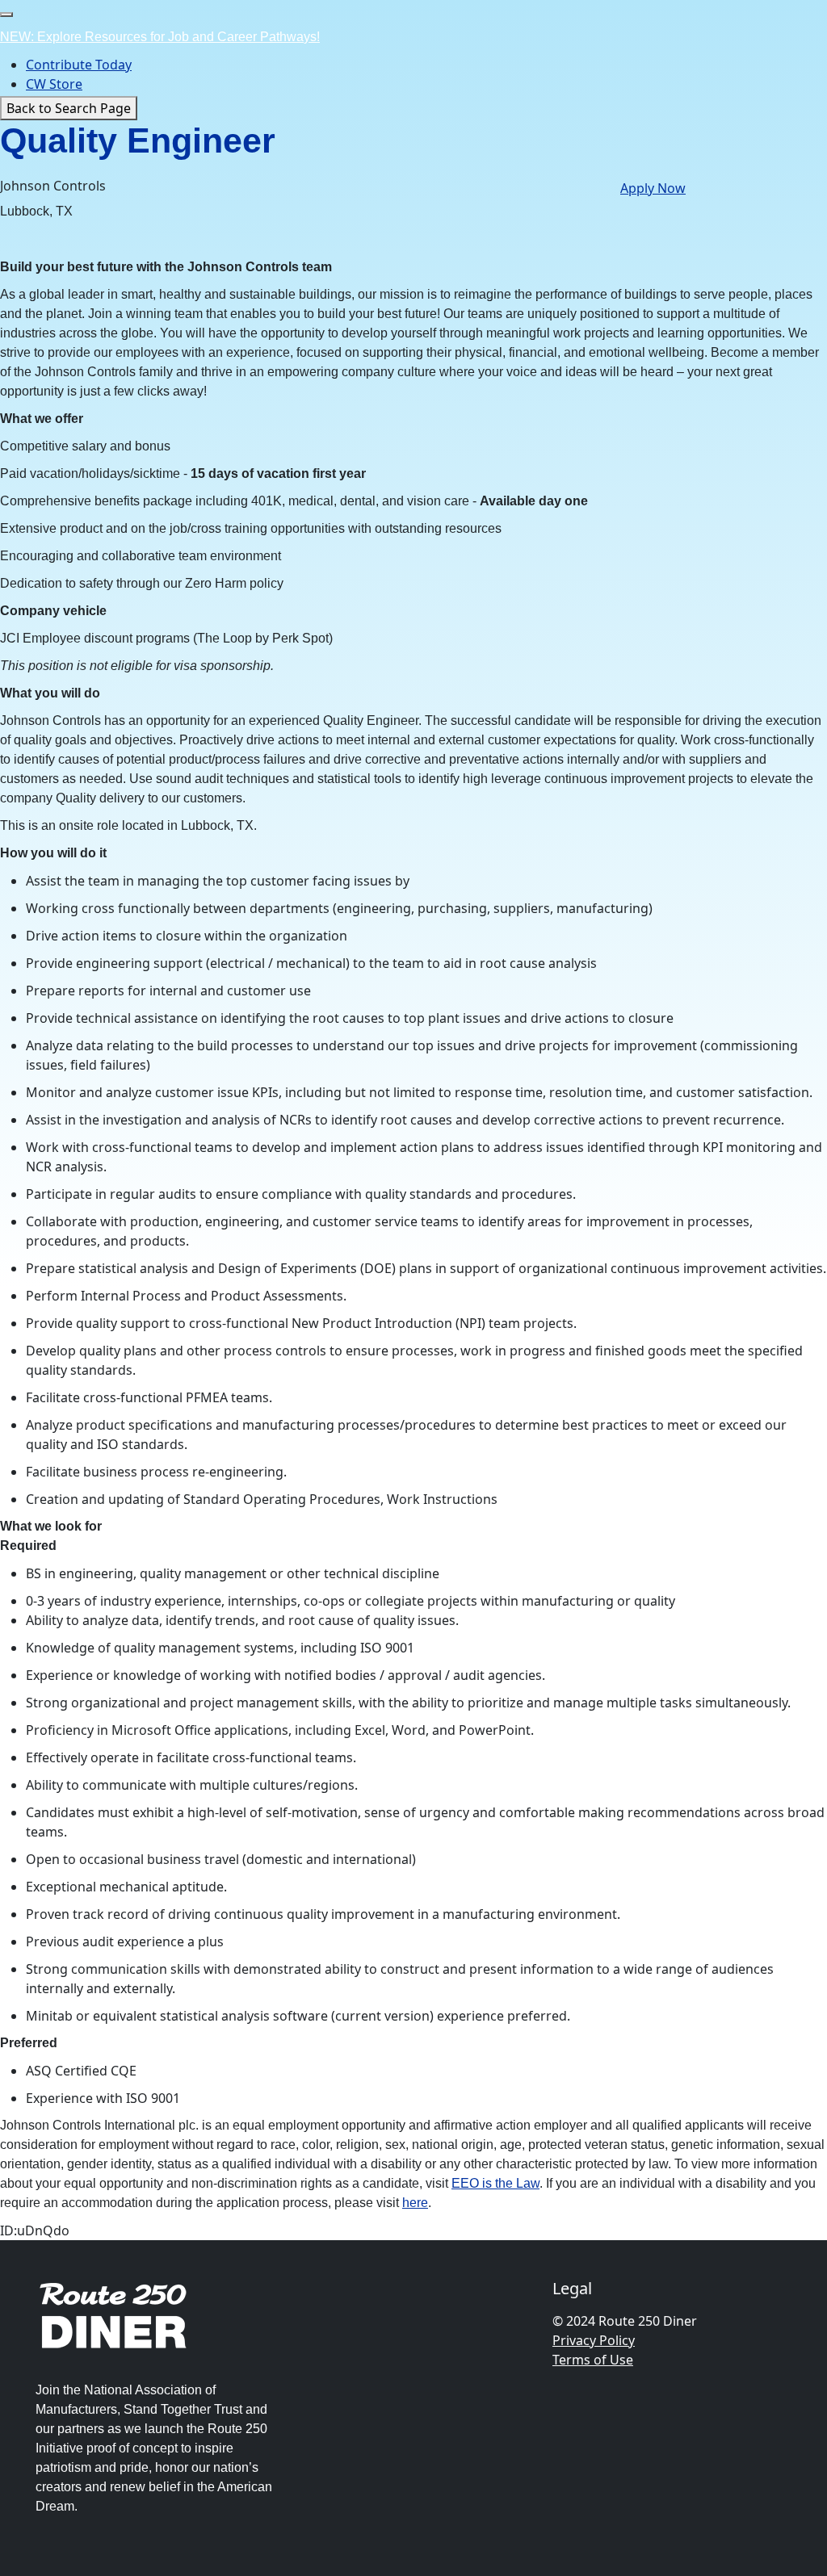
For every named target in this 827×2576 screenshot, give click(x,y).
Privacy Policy (594, 2340)
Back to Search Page (69, 108)
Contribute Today (79, 65)
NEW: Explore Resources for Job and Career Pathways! (160, 37)
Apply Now (653, 188)
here (415, 2203)
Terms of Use (593, 2360)
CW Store (54, 84)
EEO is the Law (495, 2183)
